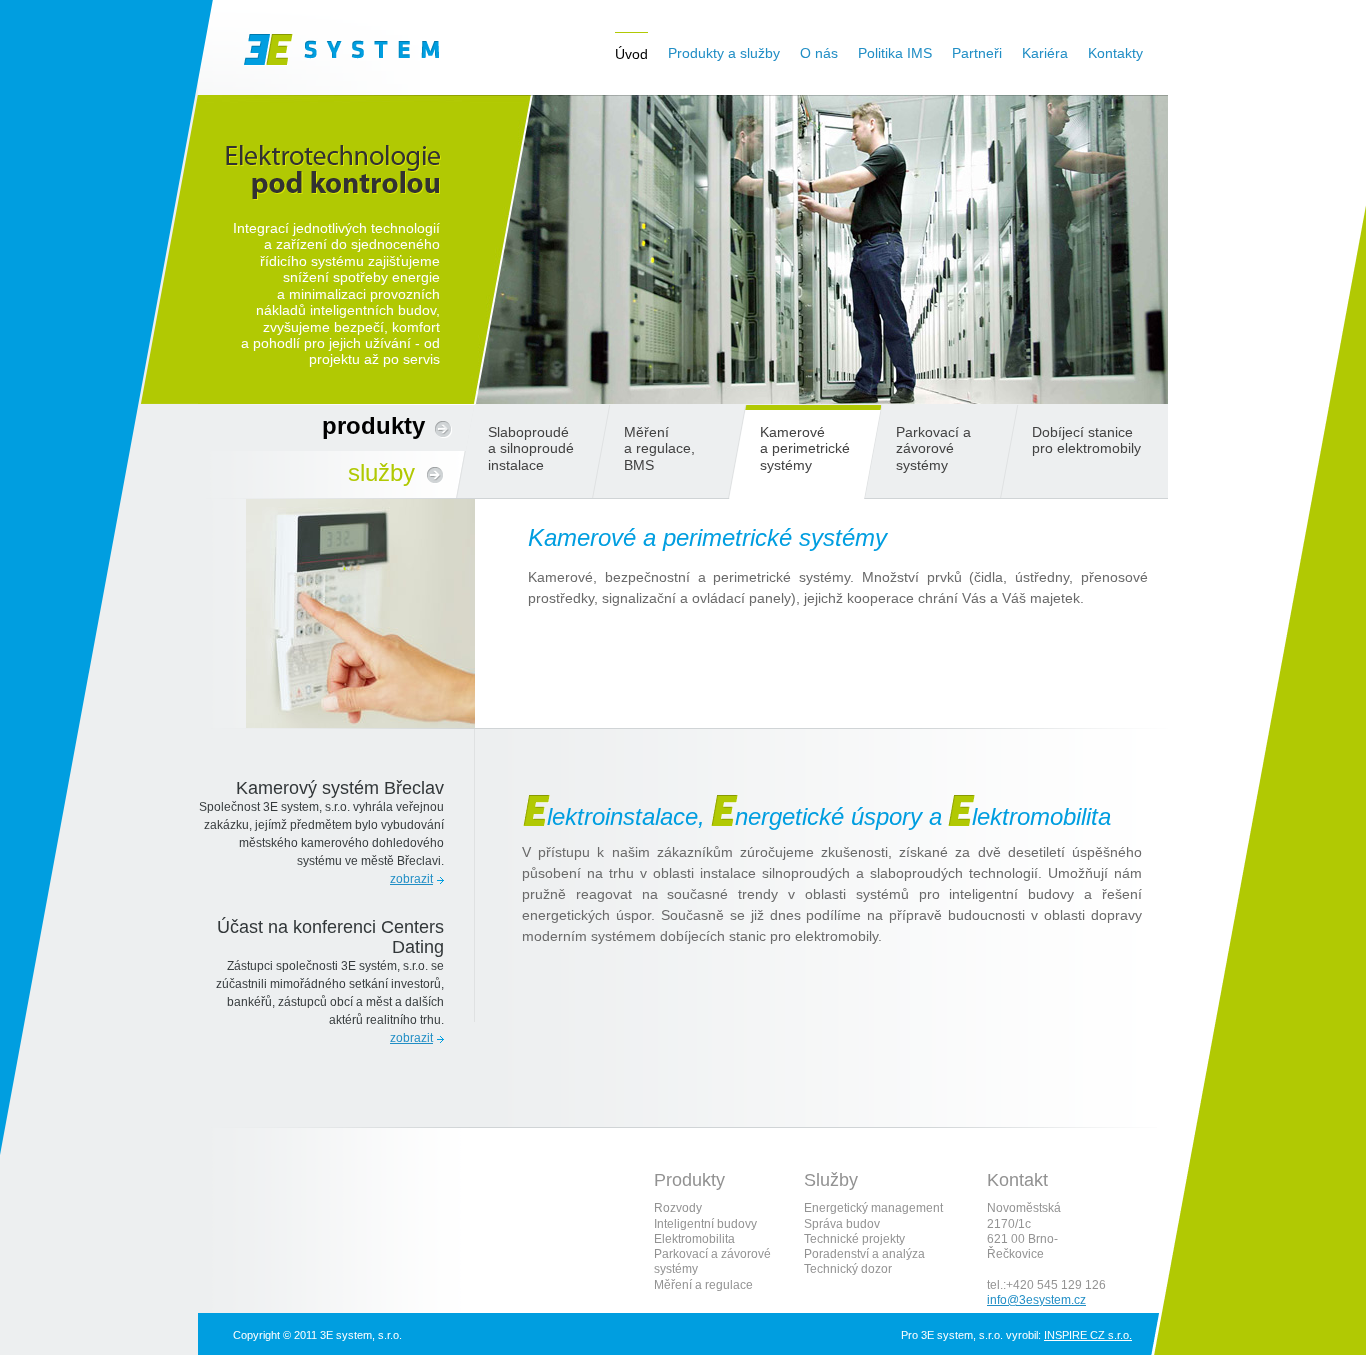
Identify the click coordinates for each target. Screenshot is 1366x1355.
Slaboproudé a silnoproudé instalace (531, 448)
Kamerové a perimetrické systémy (805, 448)
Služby (381, 472)
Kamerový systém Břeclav (340, 788)
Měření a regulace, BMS (659, 448)
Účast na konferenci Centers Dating (330, 936)
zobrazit (411, 879)
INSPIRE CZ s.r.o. (1088, 1335)
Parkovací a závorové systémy (933, 448)
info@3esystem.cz (1036, 1300)
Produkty (373, 425)
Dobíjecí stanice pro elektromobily (1086, 440)
